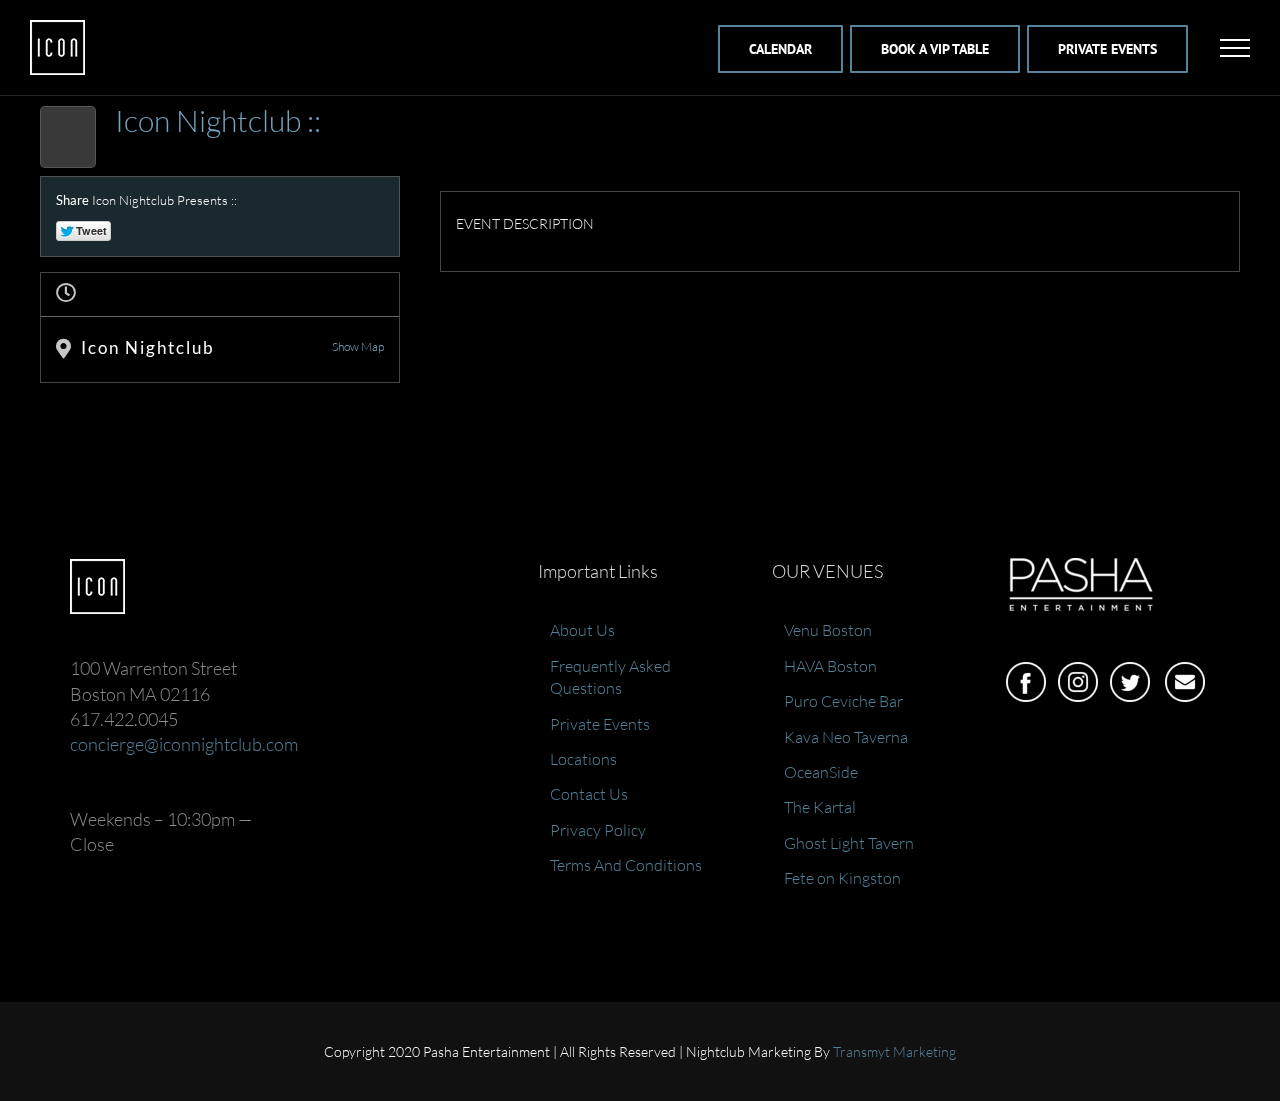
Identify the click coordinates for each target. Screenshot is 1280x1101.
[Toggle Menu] (1235, 48)
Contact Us (589, 794)
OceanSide (821, 772)
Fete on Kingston (842, 878)
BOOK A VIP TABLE (935, 49)
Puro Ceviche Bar (843, 701)
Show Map (358, 346)
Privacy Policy (598, 830)
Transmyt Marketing (894, 1051)
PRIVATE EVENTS (1107, 49)
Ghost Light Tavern (849, 843)
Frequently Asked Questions (610, 677)
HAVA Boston (830, 666)
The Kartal (820, 807)
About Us (582, 630)
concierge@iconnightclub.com (184, 744)
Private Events (600, 724)
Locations (583, 759)
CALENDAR (780, 49)
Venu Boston (828, 630)
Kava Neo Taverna (846, 737)
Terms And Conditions (626, 865)
